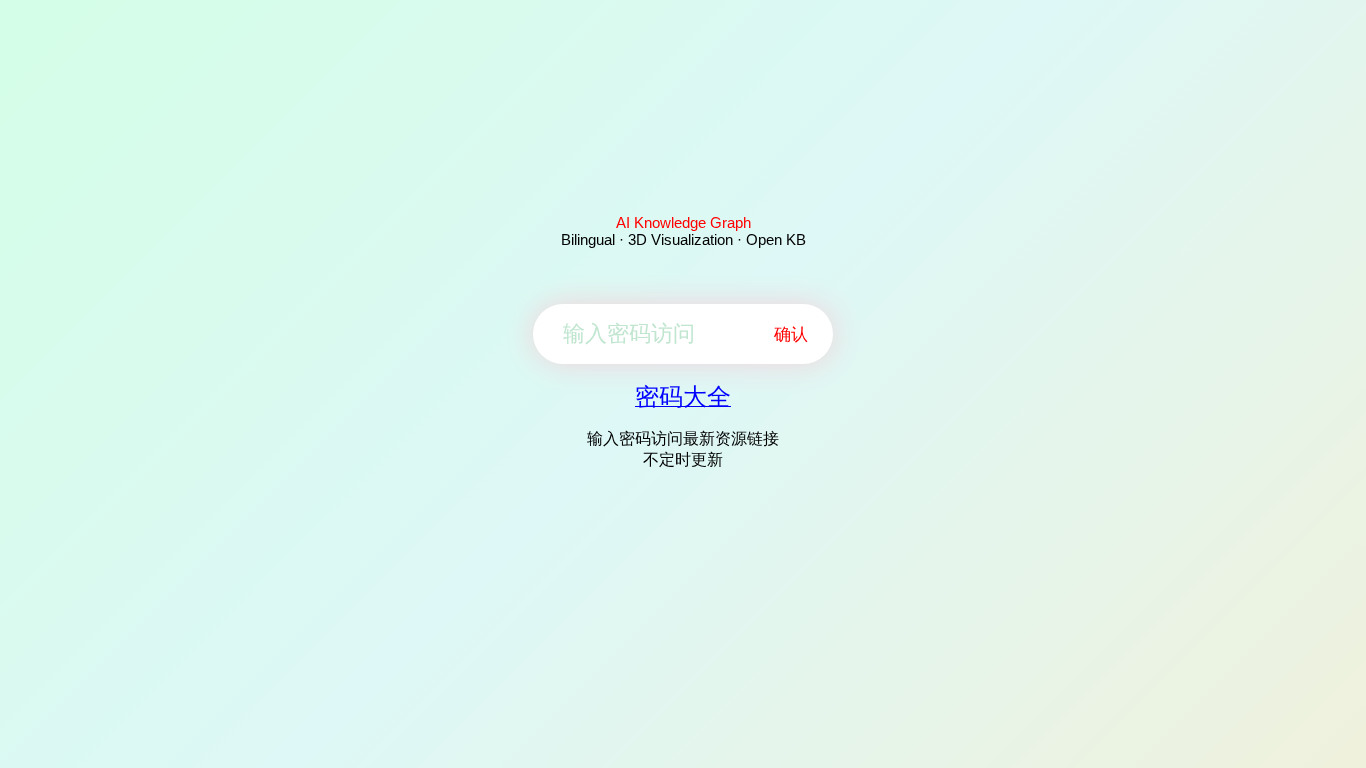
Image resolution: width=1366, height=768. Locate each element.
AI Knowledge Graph (683, 222)
